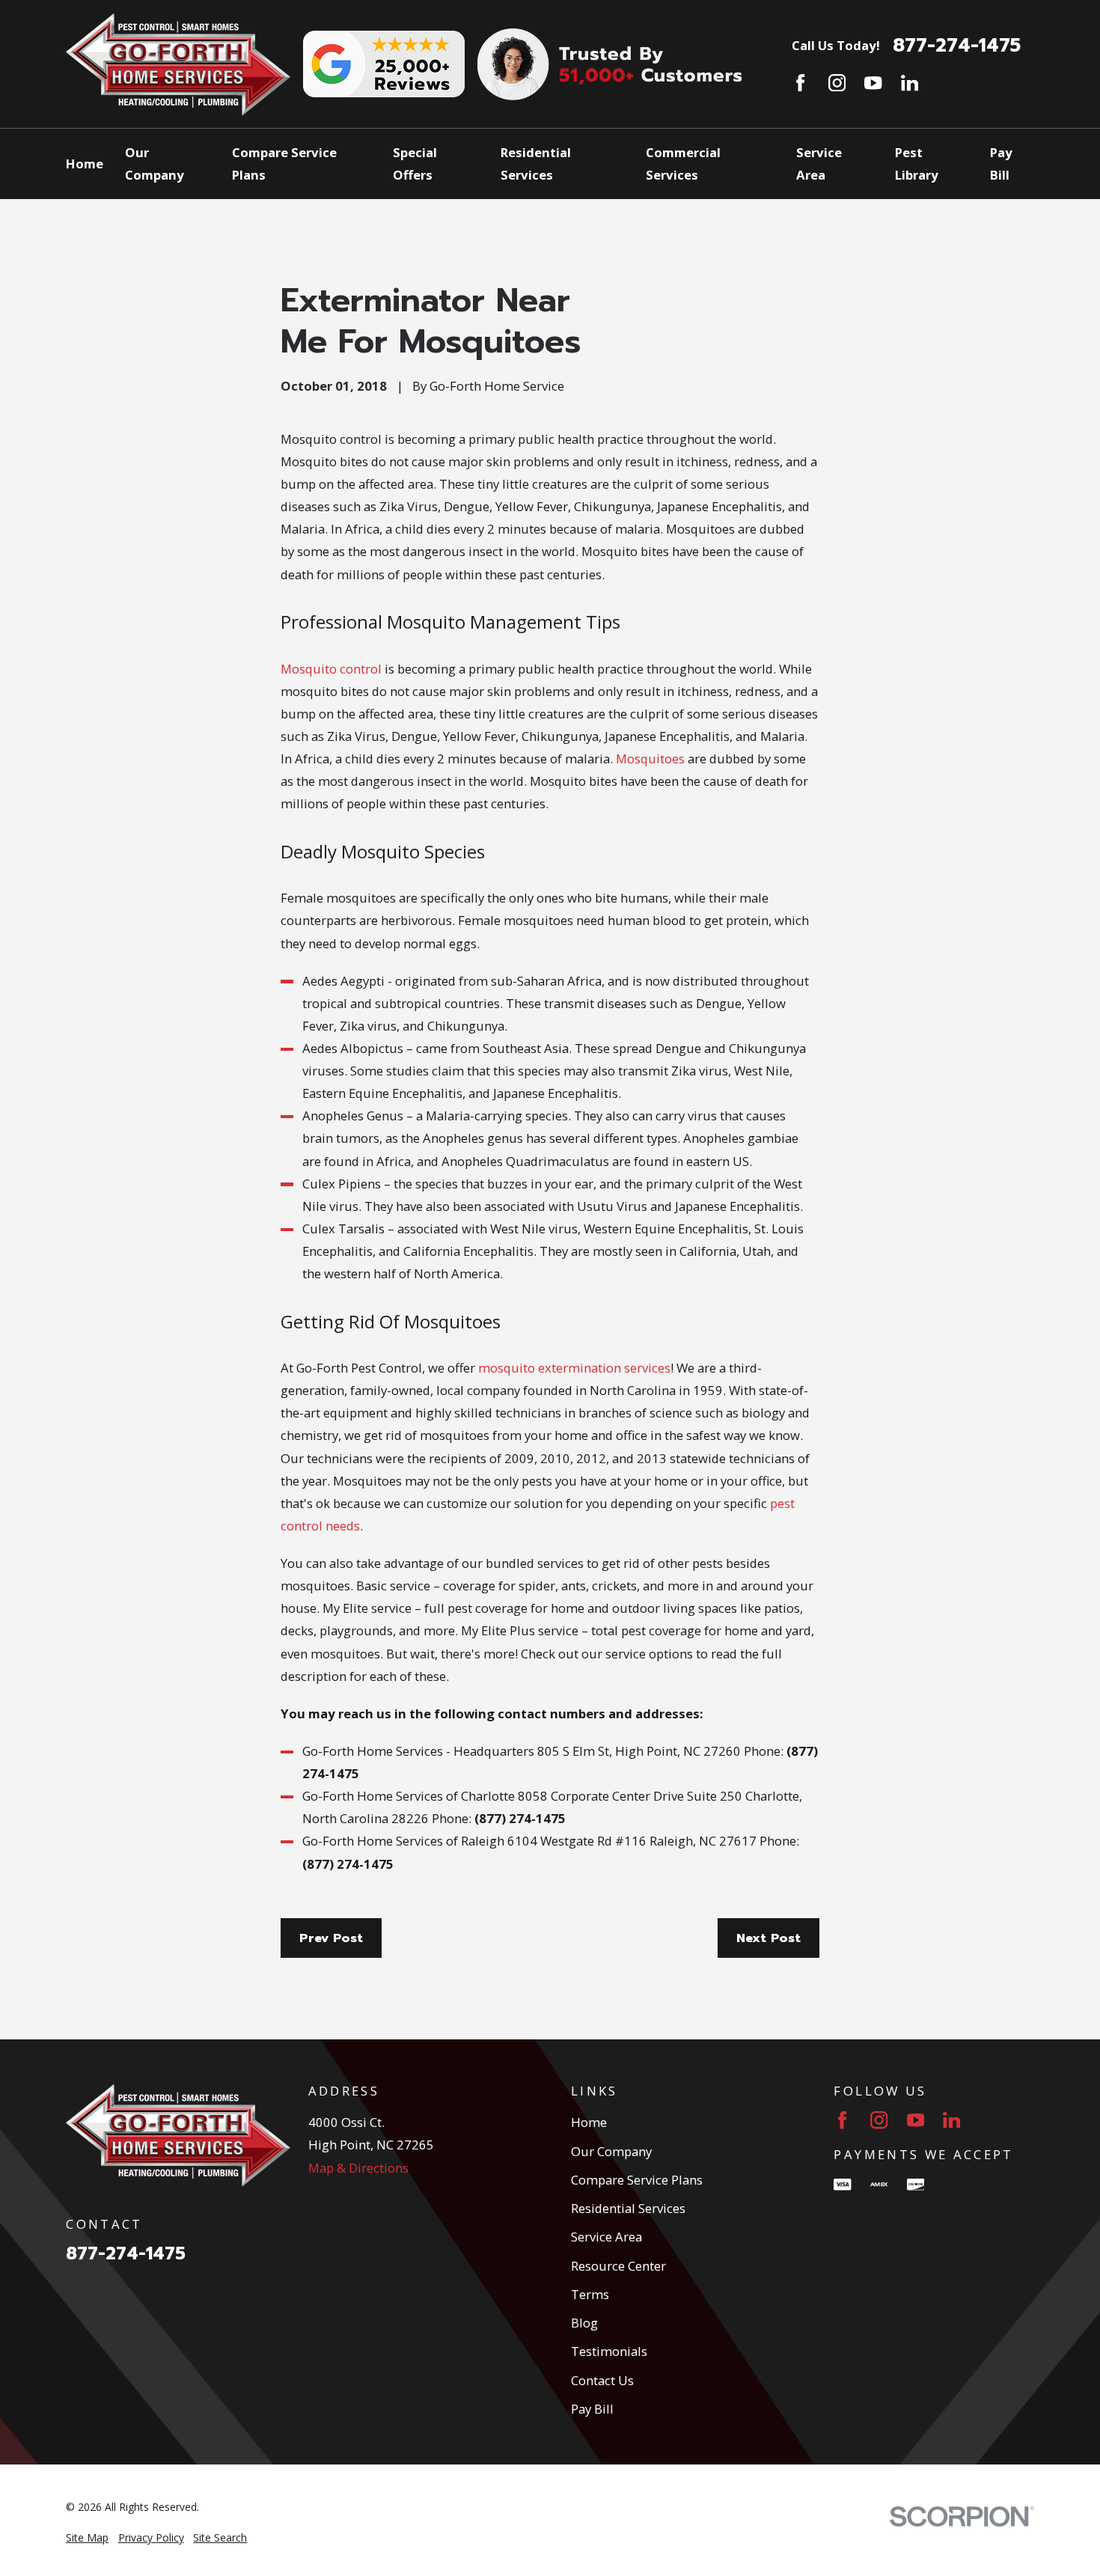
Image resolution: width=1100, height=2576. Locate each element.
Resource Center (618, 2266)
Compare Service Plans (637, 2180)
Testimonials (609, 2351)
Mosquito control (331, 669)
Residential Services (628, 2208)
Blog (584, 2323)
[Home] (178, 64)
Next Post (769, 1938)
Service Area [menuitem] (819, 164)
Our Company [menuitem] (155, 164)
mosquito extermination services (574, 1368)
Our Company (611, 2151)
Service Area (606, 2237)
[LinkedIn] (910, 83)
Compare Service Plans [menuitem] (284, 164)
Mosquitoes (650, 759)
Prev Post (331, 1938)
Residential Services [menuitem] (536, 164)
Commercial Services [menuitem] (683, 164)
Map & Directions (358, 2168)
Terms (590, 2294)
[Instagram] (837, 83)
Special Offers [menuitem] (415, 164)
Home (589, 2122)
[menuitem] (87, 2537)
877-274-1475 (957, 46)
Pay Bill (592, 2409)
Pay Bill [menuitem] (1001, 164)
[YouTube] (873, 83)
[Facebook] (800, 83)
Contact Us (602, 2380)
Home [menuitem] (85, 164)
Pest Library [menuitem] (917, 164)
